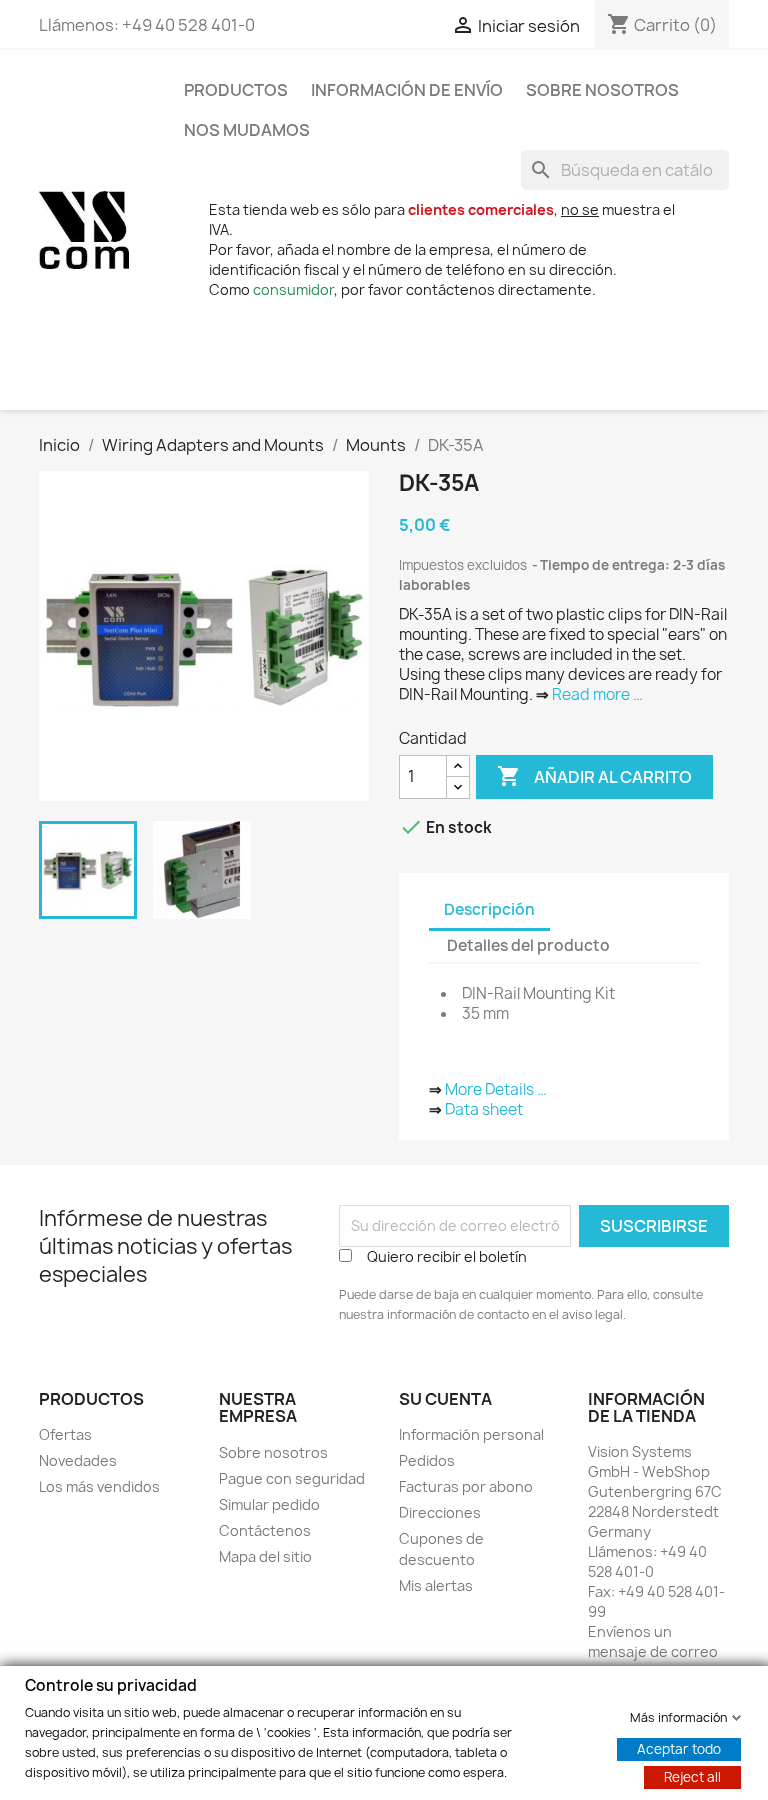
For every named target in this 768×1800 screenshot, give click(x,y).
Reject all (692, 1776)
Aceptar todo (679, 1748)
